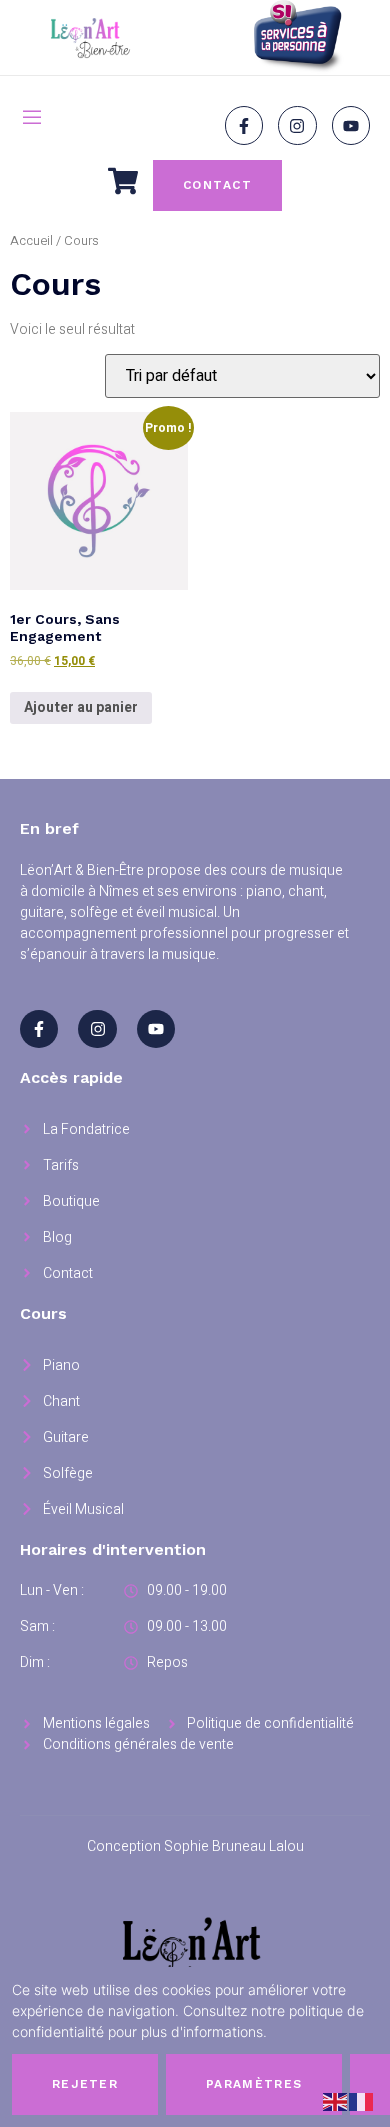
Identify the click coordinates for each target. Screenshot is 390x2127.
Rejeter (85, 2084)
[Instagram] (297, 125)
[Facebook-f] (244, 125)
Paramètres (254, 2084)
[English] (336, 2101)
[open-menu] (32, 120)
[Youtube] (351, 125)
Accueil (31, 241)
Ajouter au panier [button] (81, 707)
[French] (362, 2101)
